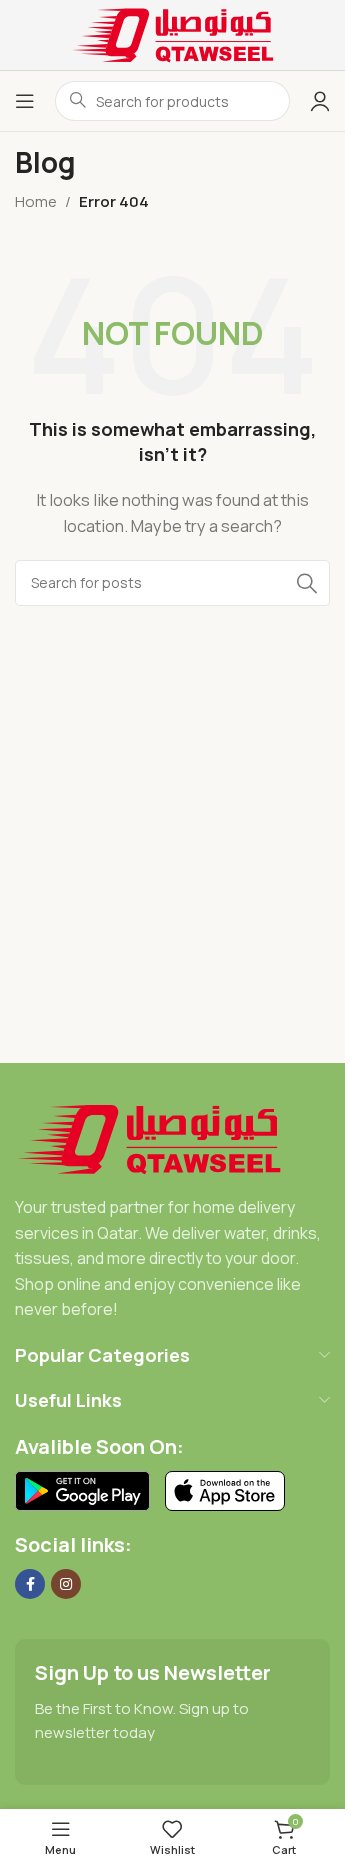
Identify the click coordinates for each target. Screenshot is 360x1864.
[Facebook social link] (30, 1584)
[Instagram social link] (66, 1584)
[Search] (307, 583)
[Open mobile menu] (25, 101)
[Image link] (149, 1137)
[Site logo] (173, 33)
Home (36, 201)
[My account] (320, 101)
